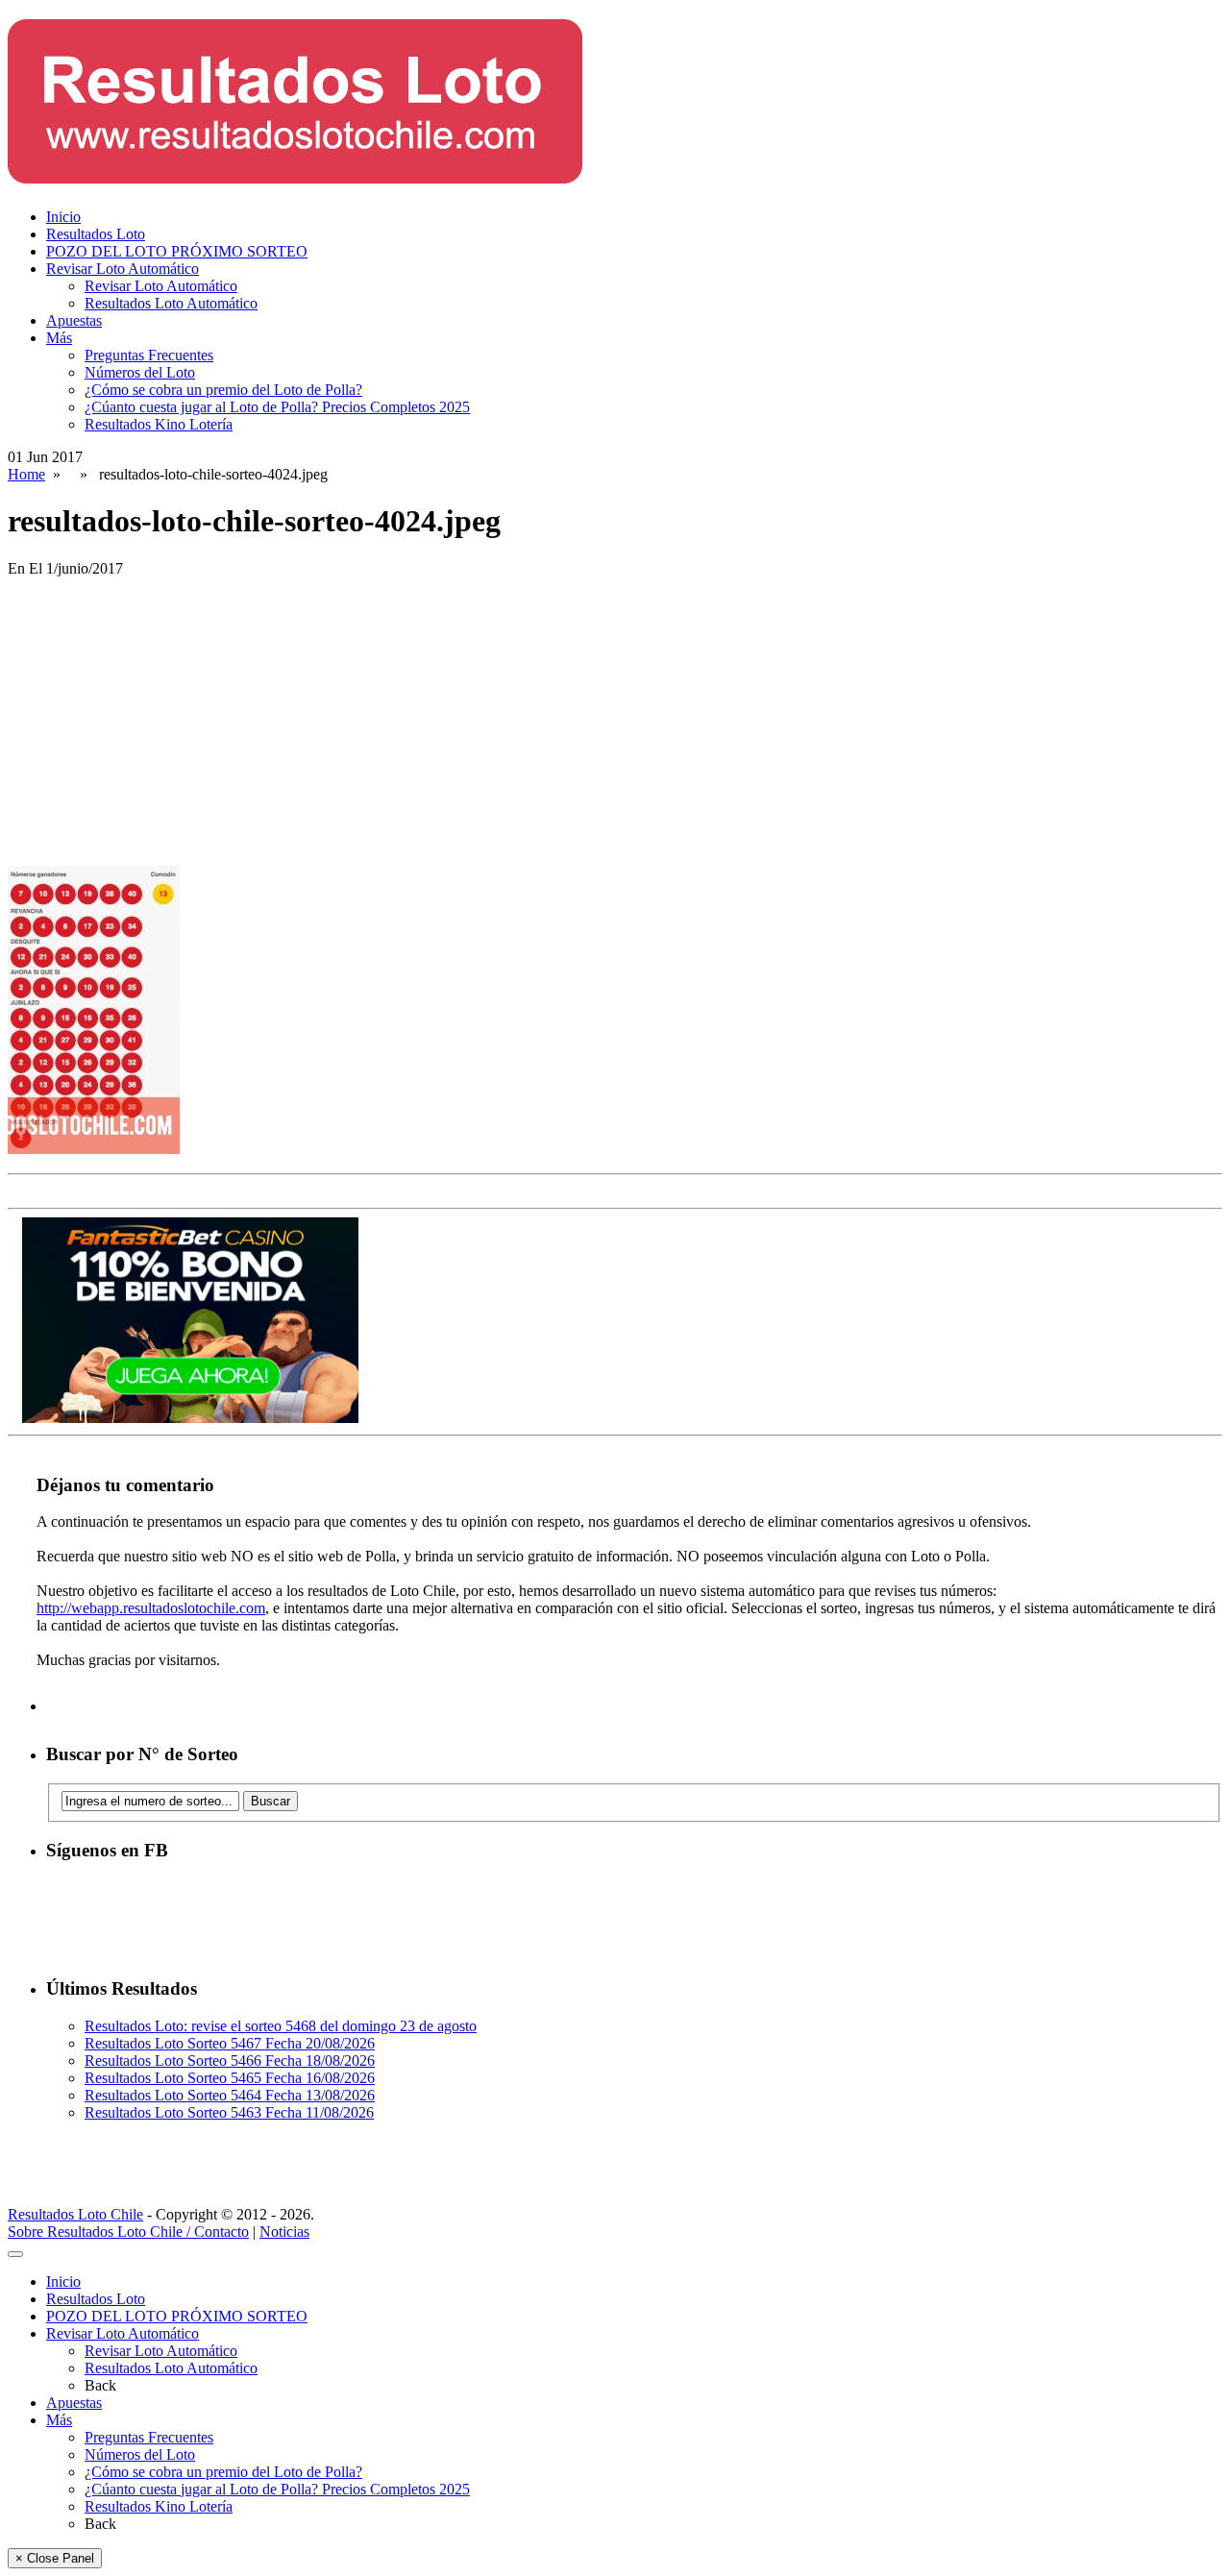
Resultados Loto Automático (171, 303)
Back (100, 2385)
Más (59, 338)
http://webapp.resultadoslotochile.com (151, 1608)
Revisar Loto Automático (123, 269)
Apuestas (74, 320)
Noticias (284, 2232)
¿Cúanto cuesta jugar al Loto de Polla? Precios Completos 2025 (277, 407)
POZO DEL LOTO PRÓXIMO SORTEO (177, 251)
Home (26, 474)
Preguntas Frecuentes (149, 355)
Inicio (63, 217)
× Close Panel (55, 2558)
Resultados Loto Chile (75, 2214)
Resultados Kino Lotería (159, 424)
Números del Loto (140, 372)
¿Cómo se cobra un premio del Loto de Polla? (223, 390)
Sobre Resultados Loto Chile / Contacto (128, 2232)
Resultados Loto (96, 234)
